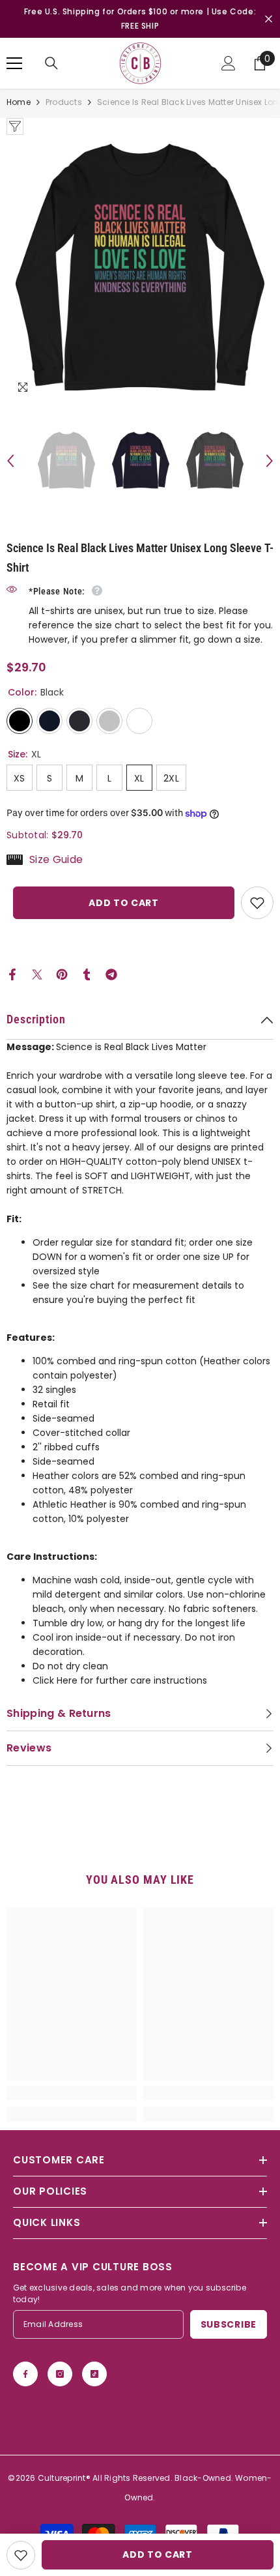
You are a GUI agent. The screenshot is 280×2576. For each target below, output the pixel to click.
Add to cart (124, 903)
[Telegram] (111, 974)
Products (64, 102)
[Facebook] (12, 974)
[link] (72, 2093)
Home (19, 102)
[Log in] (229, 63)
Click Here (55, 1680)
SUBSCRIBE (229, 2324)
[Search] (51, 63)
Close (269, 19)
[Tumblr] (87, 974)
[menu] (14, 63)
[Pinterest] (62, 974)
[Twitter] (37, 974)
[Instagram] (60, 2374)
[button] (10, 461)
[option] (140, 269)
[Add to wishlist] (257, 903)
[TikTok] (94, 2374)
